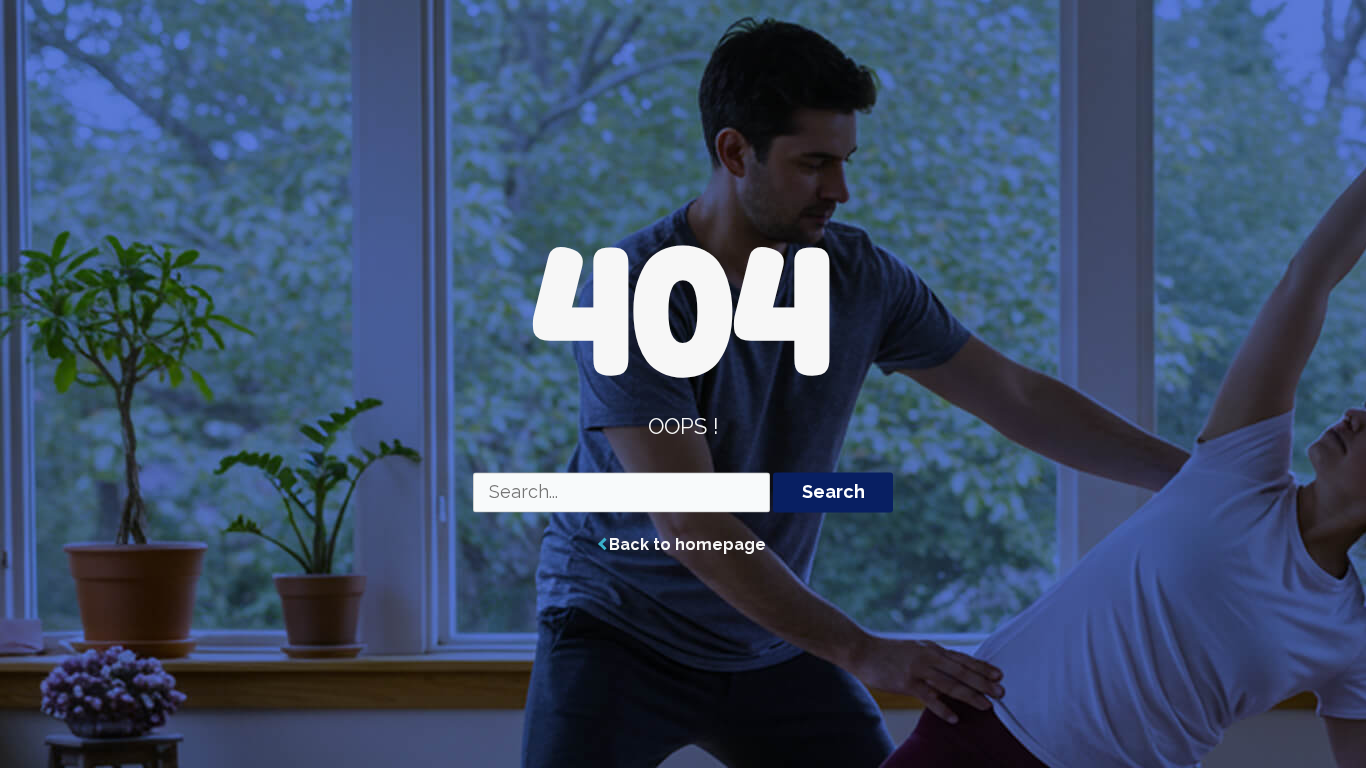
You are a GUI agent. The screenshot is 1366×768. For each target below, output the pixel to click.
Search (833, 492)
